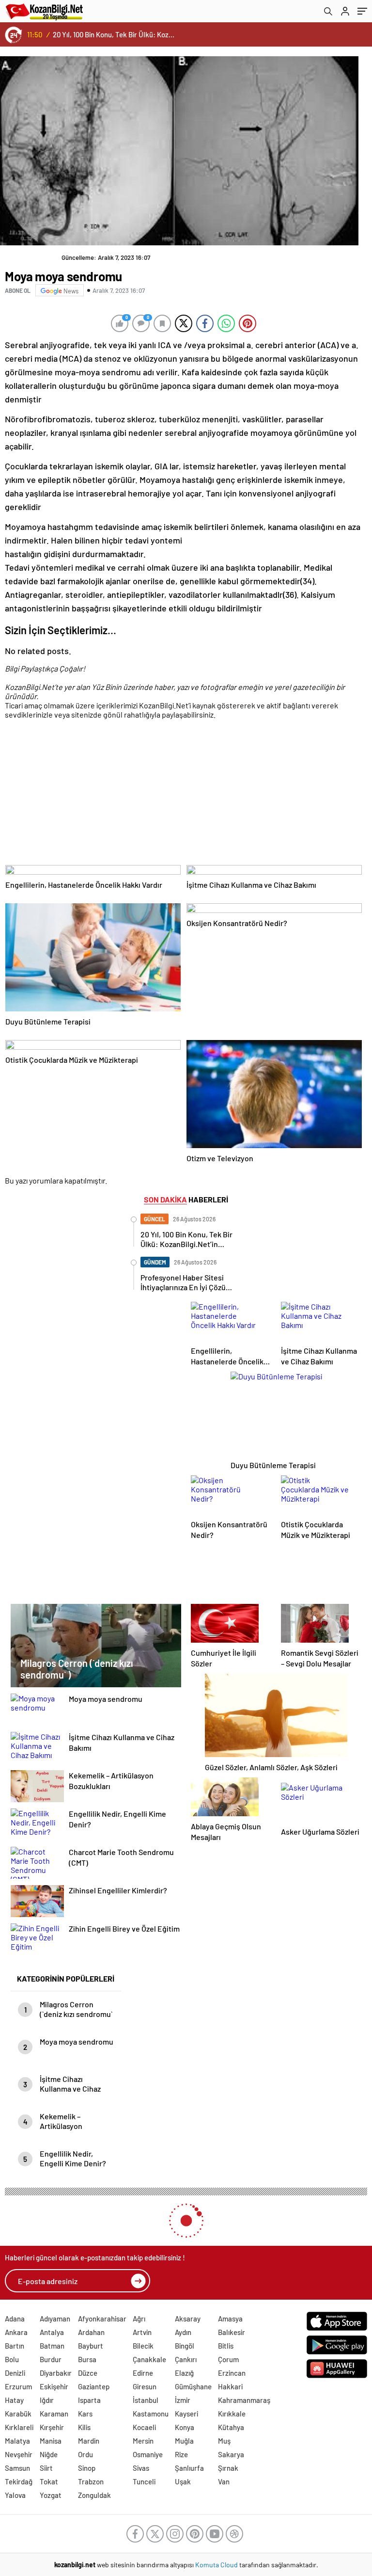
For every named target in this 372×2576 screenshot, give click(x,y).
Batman (52, 2346)
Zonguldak (94, 2495)
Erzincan (232, 2373)
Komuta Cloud (217, 2565)
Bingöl (185, 2346)
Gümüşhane (193, 2386)
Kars (85, 2414)
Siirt (46, 2468)
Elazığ (184, 2373)
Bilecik (143, 2346)
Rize (181, 2454)
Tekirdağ (19, 2481)
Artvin (142, 2332)
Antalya (52, 2332)
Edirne (143, 2373)
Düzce (88, 2373)
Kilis (84, 2427)
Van (224, 2481)
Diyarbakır (56, 2373)
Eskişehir (54, 2386)
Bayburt (91, 2346)
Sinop (87, 2468)
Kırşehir (52, 2427)
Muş (224, 2441)
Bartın (15, 2346)
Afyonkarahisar (102, 2319)
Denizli (15, 2373)
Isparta (89, 2400)
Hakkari (230, 2386)
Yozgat (51, 2495)
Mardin (89, 2441)
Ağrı (139, 2319)
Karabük (18, 2414)
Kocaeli (144, 2427)
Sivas (141, 2468)
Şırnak (228, 2468)
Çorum (228, 2359)
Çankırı (186, 2359)
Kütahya (231, 2427)
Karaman (54, 2414)
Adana (15, 2319)
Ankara (16, 2332)
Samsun (17, 2468)
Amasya (230, 2319)
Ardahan (91, 2332)
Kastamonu (151, 2414)
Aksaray (188, 2319)
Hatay (14, 2400)
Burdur (51, 2359)
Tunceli (144, 2481)
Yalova (15, 2495)
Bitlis (226, 2346)
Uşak (183, 2481)
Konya (185, 2427)
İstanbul (146, 2400)
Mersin (143, 2441)
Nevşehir (19, 2454)
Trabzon (91, 2481)
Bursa (87, 2359)
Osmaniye (148, 2454)
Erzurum (18, 2386)
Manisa (51, 2441)
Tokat (49, 2481)
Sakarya (231, 2454)
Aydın (183, 2332)
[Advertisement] (184, 796)
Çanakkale (149, 2359)
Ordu (85, 2454)
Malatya (17, 2441)
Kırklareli (19, 2427)
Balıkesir (232, 2332)
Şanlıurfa (189, 2468)
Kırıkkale (232, 2414)
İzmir (183, 2400)
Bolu (12, 2359)
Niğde (49, 2454)
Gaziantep (94, 2386)
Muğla (184, 2441)
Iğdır (47, 2400)
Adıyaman (55, 2319)
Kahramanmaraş (244, 2400)
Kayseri (186, 2414)
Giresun (145, 2386)
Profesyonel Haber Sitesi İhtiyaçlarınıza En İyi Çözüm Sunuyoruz (116, 34)
